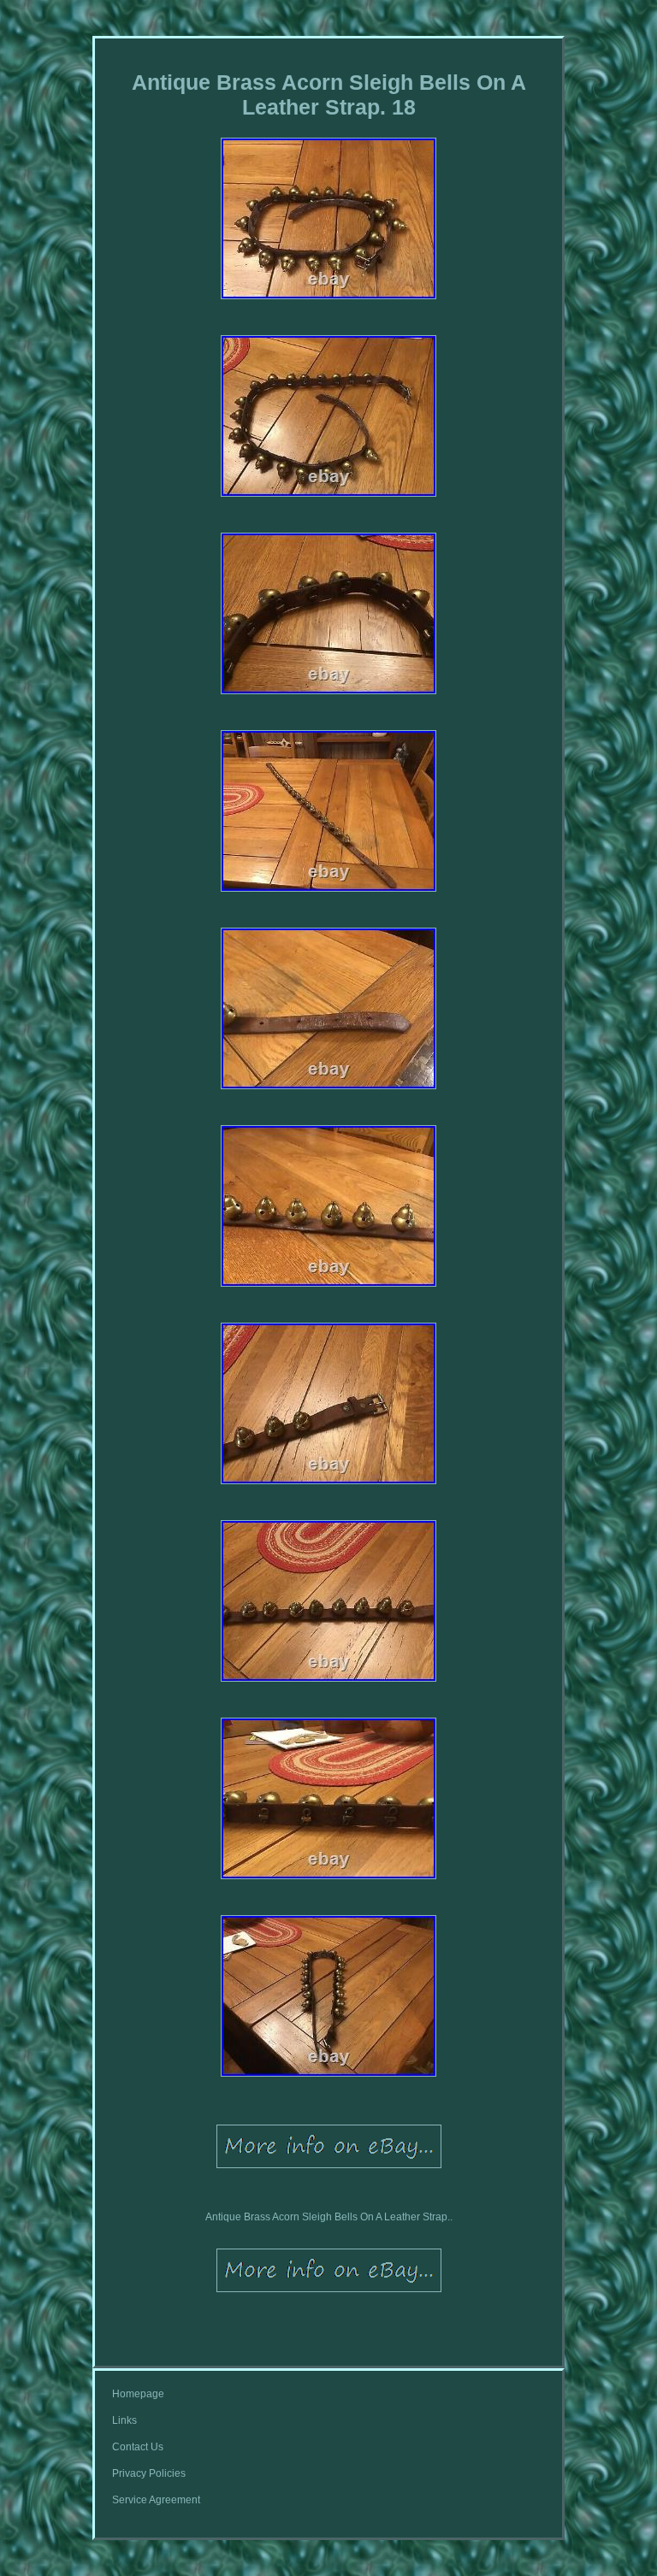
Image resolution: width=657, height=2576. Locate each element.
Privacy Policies (149, 2473)
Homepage (138, 2394)
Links (124, 2420)
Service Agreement (156, 2500)
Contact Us (138, 2447)
